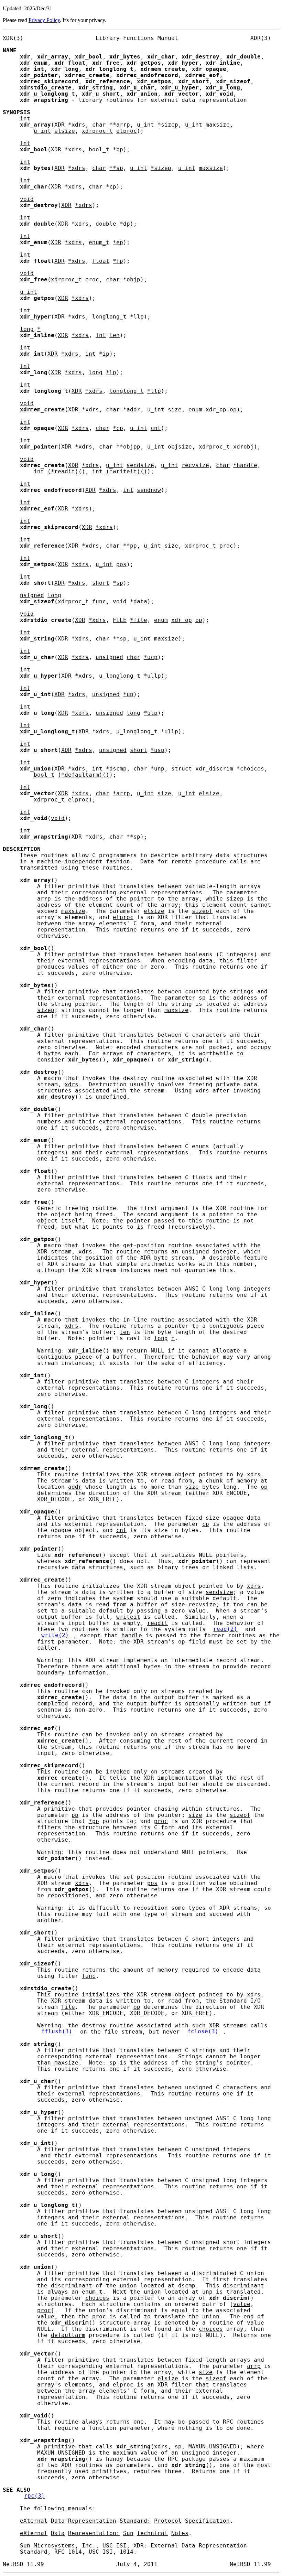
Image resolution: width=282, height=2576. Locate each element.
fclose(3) (203, 2032)
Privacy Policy (44, 20)
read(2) (225, 1629)
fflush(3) (57, 2032)
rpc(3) (34, 2496)
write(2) (55, 1636)
